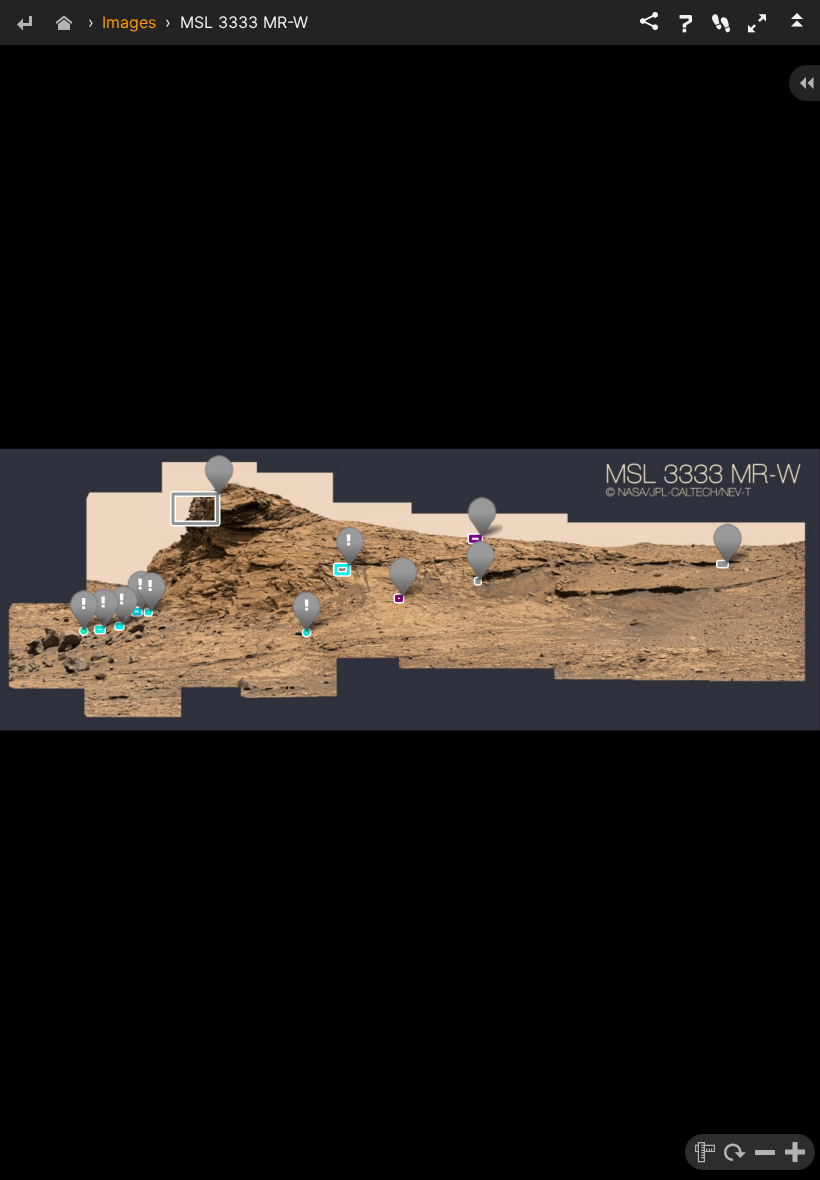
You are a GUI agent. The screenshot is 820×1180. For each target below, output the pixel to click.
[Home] (64, 24)
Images (129, 22)
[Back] (24, 24)
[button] (757, 23)
